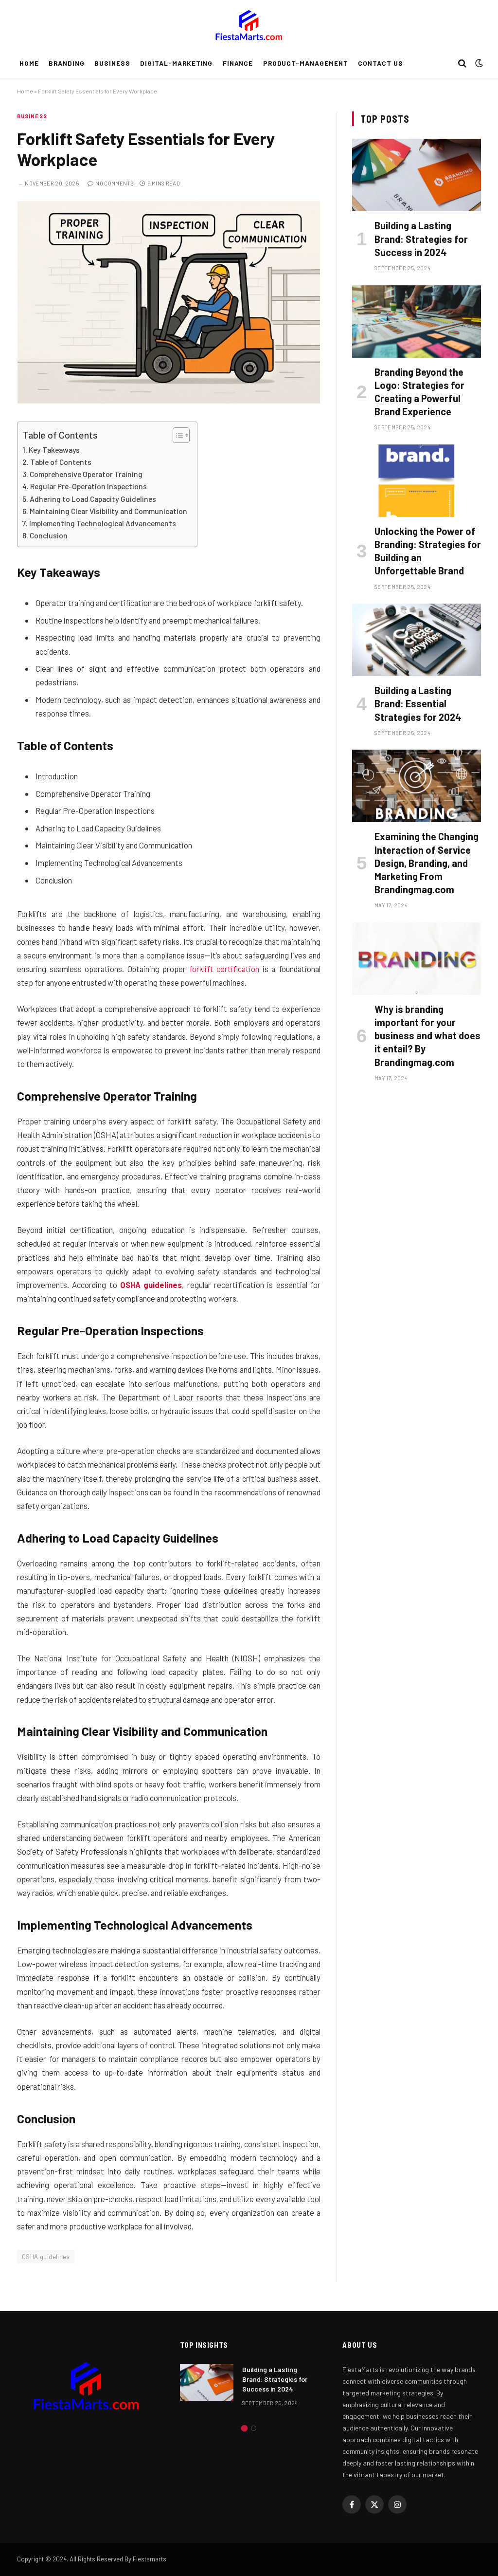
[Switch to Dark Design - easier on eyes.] (478, 63)
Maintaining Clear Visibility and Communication (108, 511)
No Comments (115, 183)
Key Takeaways (54, 450)
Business (112, 63)
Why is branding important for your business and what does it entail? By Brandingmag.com (427, 1036)
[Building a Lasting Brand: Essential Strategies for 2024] (417, 640)
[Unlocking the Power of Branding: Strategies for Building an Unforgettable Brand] (417, 481)
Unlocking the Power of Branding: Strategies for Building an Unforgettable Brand (428, 551)
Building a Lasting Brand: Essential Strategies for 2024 (418, 703)
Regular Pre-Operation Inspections (89, 486)
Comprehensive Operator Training (86, 474)
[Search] (462, 64)
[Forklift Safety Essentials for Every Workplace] (169, 401)
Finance (238, 63)
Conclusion (49, 535)
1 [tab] (244, 2428)
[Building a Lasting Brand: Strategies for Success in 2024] (417, 175)
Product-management (306, 63)
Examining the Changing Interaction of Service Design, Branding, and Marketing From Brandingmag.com (427, 863)
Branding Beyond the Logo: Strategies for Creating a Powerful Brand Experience (419, 392)
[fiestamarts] (249, 24)
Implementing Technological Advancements (103, 523)
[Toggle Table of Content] (176, 435)
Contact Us (380, 63)
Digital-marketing (176, 63)
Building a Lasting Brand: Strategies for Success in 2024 (421, 239)
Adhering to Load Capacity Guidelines (93, 499)
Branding (67, 63)
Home (29, 63)
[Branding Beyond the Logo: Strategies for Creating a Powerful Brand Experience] (417, 322)
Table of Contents (61, 462)
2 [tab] (254, 2428)
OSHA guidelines (151, 1285)
